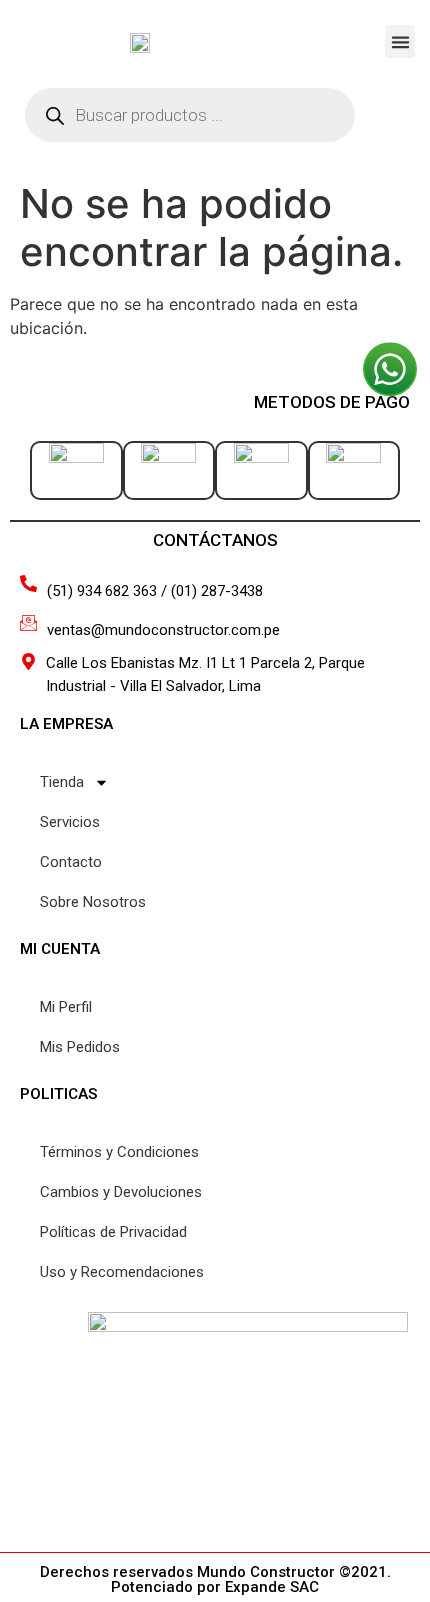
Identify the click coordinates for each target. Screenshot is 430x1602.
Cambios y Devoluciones (121, 1192)
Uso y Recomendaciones (122, 1272)
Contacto (71, 862)
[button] (400, 41)
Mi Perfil (66, 1007)
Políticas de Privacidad (113, 1232)
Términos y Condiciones (119, 1152)
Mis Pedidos (80, 1047)
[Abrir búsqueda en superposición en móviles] (190, 115)
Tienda (62, 782)
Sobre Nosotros (93, 902)
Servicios (70, 822)
